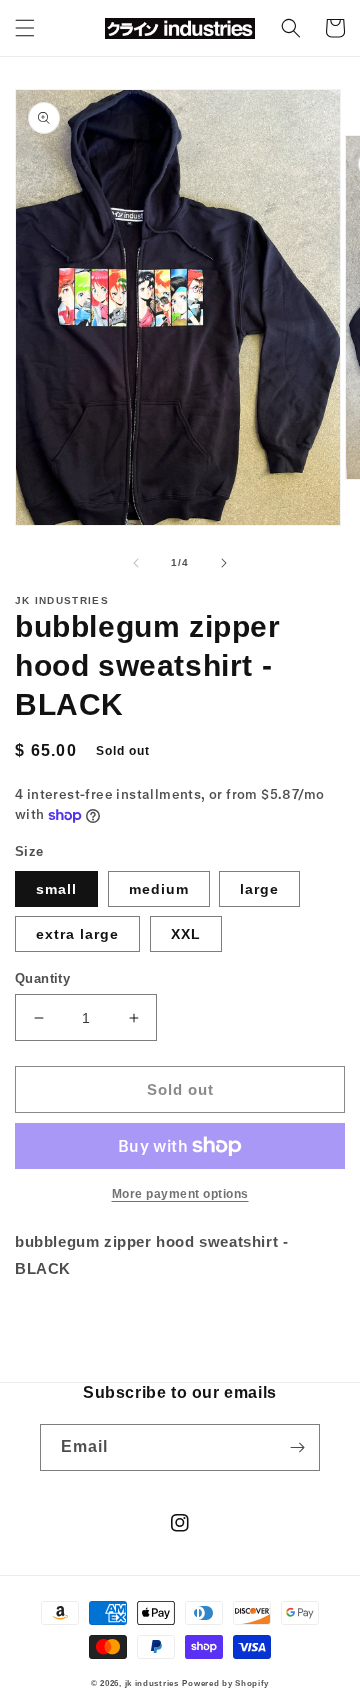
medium (159, 889)
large (259, 889)
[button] (25, 28)
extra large (77, 934)
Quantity (42, 978)
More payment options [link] (180, 1194)
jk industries (152, 1683)
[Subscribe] (297, 1447)
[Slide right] (224, 563)
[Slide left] (136, 563)
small (56, 889)
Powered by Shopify (225, 1683)
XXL (186, 934)
